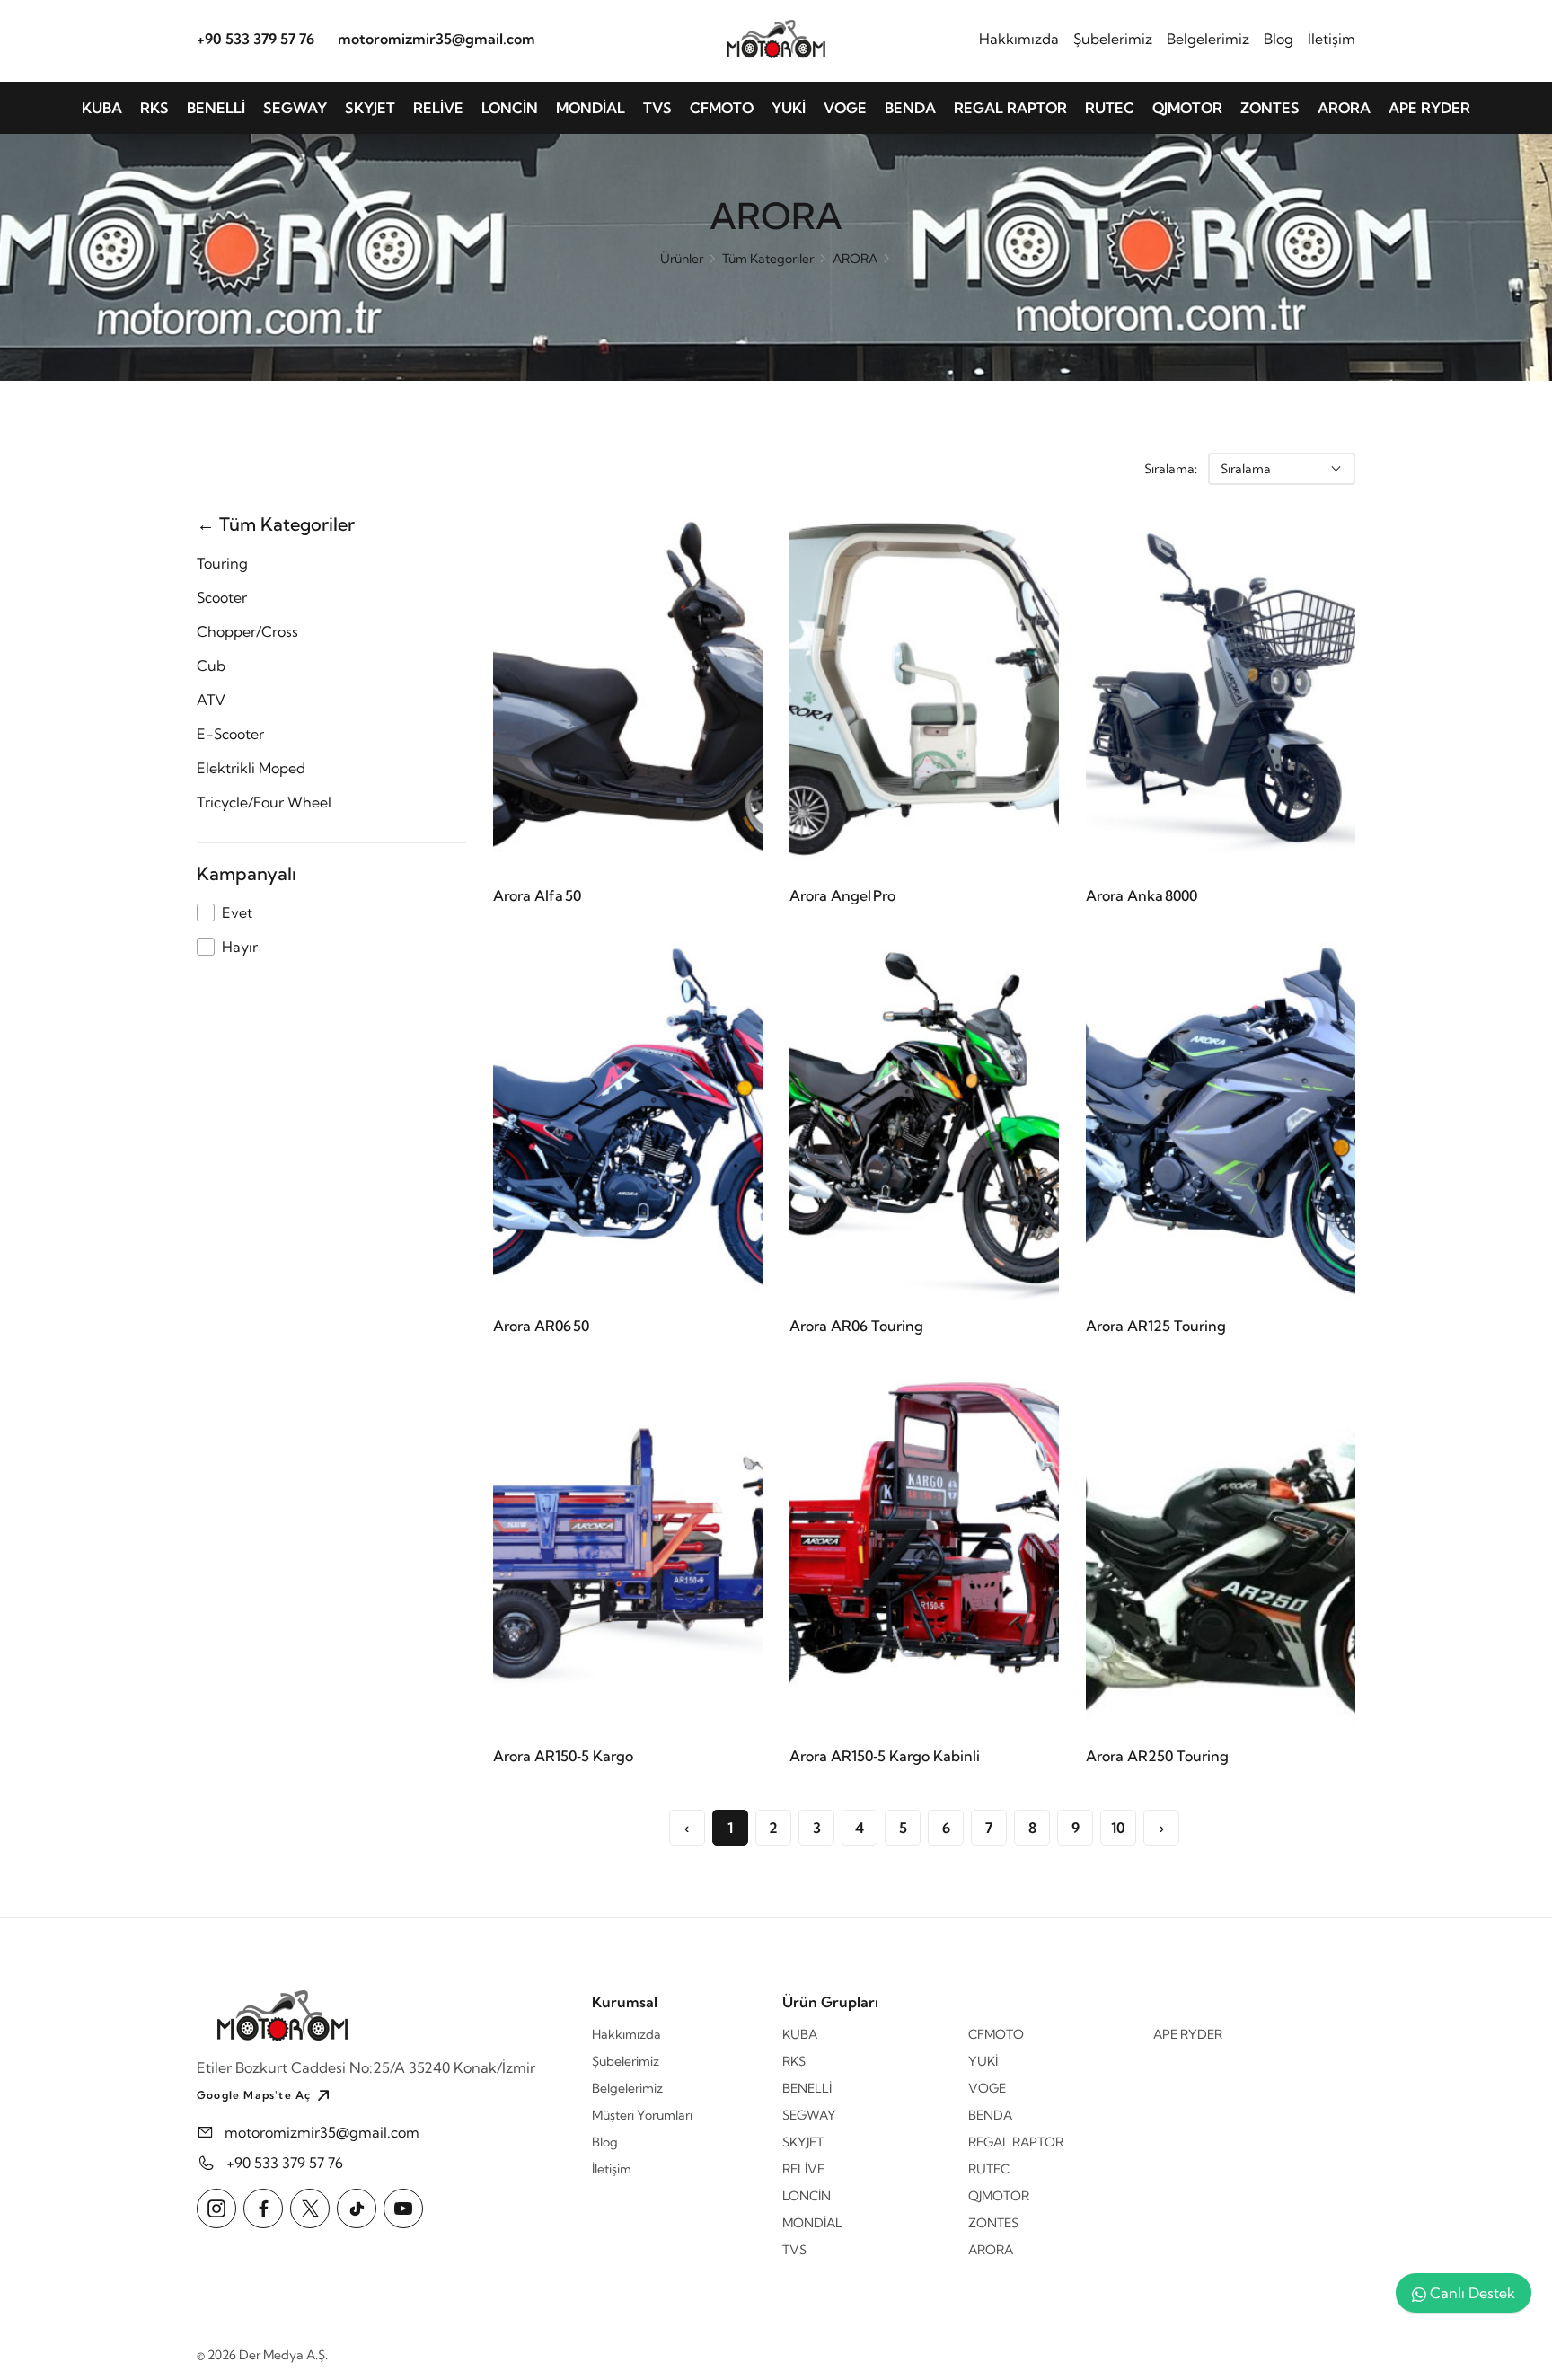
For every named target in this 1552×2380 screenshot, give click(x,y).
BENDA (910, 108)
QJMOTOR (1187, 108)
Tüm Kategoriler (768, 259)
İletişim (1332, 39)
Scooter (222, 597)
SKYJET (370, 108)
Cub (211, 666)
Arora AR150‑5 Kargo (563, 1756)
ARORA (1344, 108)
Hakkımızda (1019, 39)
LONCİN (510, 108)
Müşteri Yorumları (642, 2115)
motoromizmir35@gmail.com (436, 39)
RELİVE (438, 108)
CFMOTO (722, 108)
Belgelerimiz (1208, 39)
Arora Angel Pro (842, 895)
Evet (237, 912)
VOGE (845, 108)
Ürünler (682, 259)
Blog (1279, 39)
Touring (222, 563)
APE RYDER (1429, 108)
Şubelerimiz (1113, 39)
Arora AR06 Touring (856, 1326)
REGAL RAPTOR (1010, 108)
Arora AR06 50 (541, 1326)
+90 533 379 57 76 (256, 39)
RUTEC (1110, 108)
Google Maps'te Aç (254, 2095)
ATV (211, 700)
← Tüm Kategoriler (276, 524)
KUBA (102, 108)
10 (1118, 1828)
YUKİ (789, 108)
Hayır (240, 947)
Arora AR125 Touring (1156, 1326)
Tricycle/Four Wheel (264, 802)
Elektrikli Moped (251, 768)
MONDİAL (591, 108)
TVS (657, 108)
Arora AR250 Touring (1157, 1756)
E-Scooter (230, 734)
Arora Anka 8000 (1142, 895)
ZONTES (1270, 108)
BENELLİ (216, 108)
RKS (154, 108)
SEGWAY (295, 108)
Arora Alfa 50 (537, 895)
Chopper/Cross (247, 631)
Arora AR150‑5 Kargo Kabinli (885, 1756)
